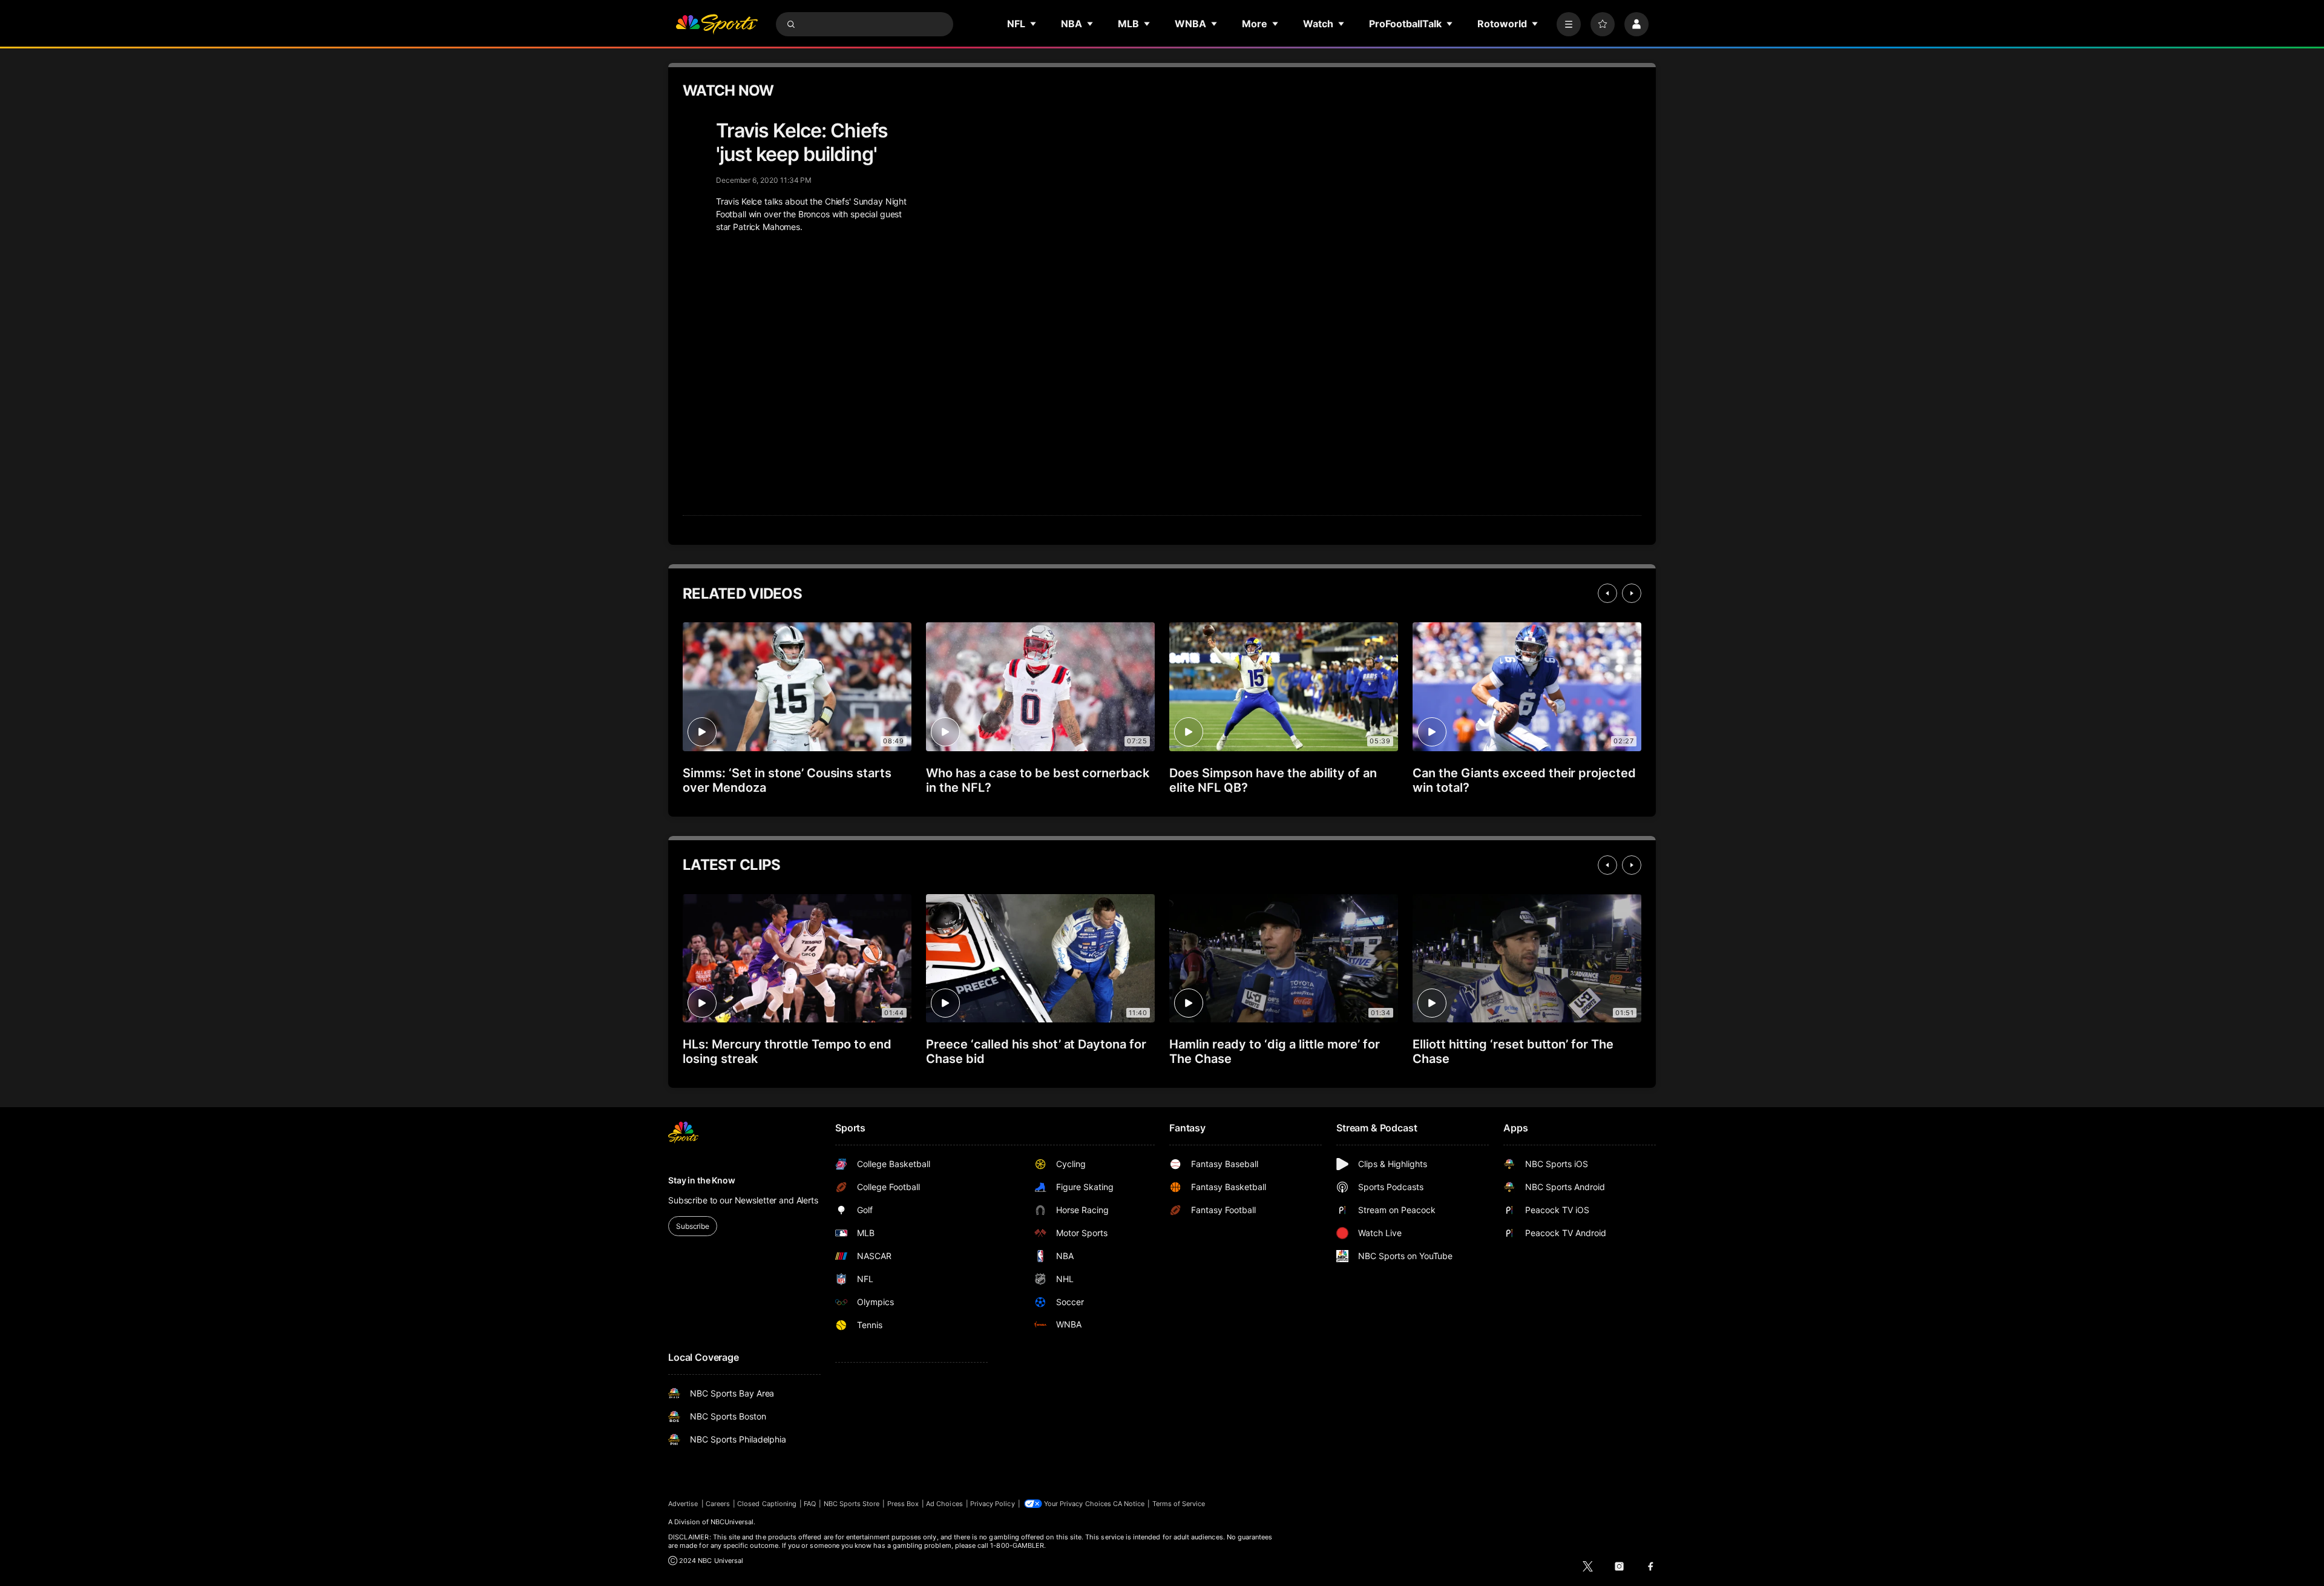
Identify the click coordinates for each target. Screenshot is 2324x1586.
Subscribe (693, 1226)
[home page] (717, 24)
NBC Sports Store (852, 1504)
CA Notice (1129, 1504)
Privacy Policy (993, 1504)
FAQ (810, 1504)
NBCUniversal (732, 1522)
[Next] (1632, 593)
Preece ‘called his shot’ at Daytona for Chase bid (1036, 1051)
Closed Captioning (767, 1504)
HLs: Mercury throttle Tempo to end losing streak (787, 1051)
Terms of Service (1179, 1504)
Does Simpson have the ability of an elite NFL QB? (1273, 780)
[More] (1569, 24)
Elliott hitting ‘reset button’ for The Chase (1513, 1051)
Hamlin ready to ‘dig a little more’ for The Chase (1275, 1051)
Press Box (903, 1504)
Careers (718, 1504)
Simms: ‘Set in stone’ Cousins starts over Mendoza (787, 780)
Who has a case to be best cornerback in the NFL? (1038, 780)
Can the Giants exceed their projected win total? (1524, 780)
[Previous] (1607, 593)
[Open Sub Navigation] (1034, 24)
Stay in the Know (702, 1180)
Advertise (683, 1504)
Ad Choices (944, 1504)
